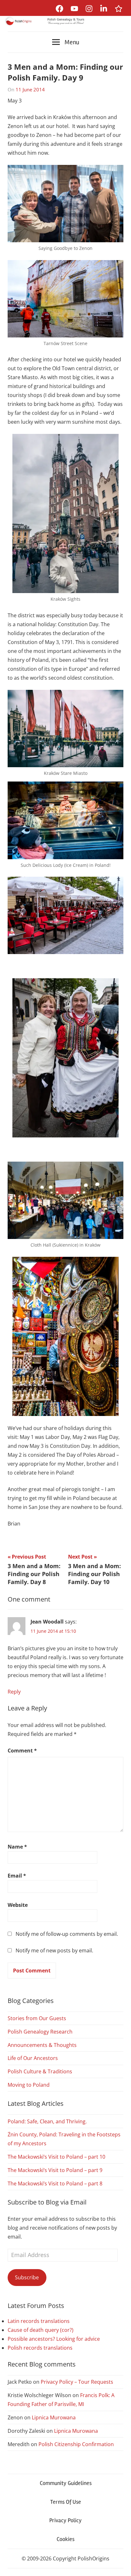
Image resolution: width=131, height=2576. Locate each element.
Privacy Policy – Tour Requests (77, 2382)
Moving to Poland (29, 2085)
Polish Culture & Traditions (40, 2071)
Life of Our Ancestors (33, 2058)
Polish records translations (40, 2348)
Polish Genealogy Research (40, 2032)
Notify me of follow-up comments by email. (67, 1934)
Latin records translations (39, 2321)
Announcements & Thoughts (42, 2045)
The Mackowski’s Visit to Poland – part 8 (55, 2183)
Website (18, 1905)
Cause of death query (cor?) (41, 2330)
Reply (14, 1692)
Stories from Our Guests (37, 2018)
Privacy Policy (65, 2520)
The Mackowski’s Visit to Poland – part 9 (55, 2170)
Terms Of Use (66, 2502)
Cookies (65, 2539)
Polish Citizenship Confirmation (76, 2444)
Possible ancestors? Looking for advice (54, 2339)
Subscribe (27, 2277)
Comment (22, 1751)
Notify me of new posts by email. (54, 1950)
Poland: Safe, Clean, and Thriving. (47, 2121)
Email (17, 1876)
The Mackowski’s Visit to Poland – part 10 (56, 2157)
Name (17, 1847)
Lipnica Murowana (54, 2417)
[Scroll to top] (120, 2565)
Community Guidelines (66, 2483)
